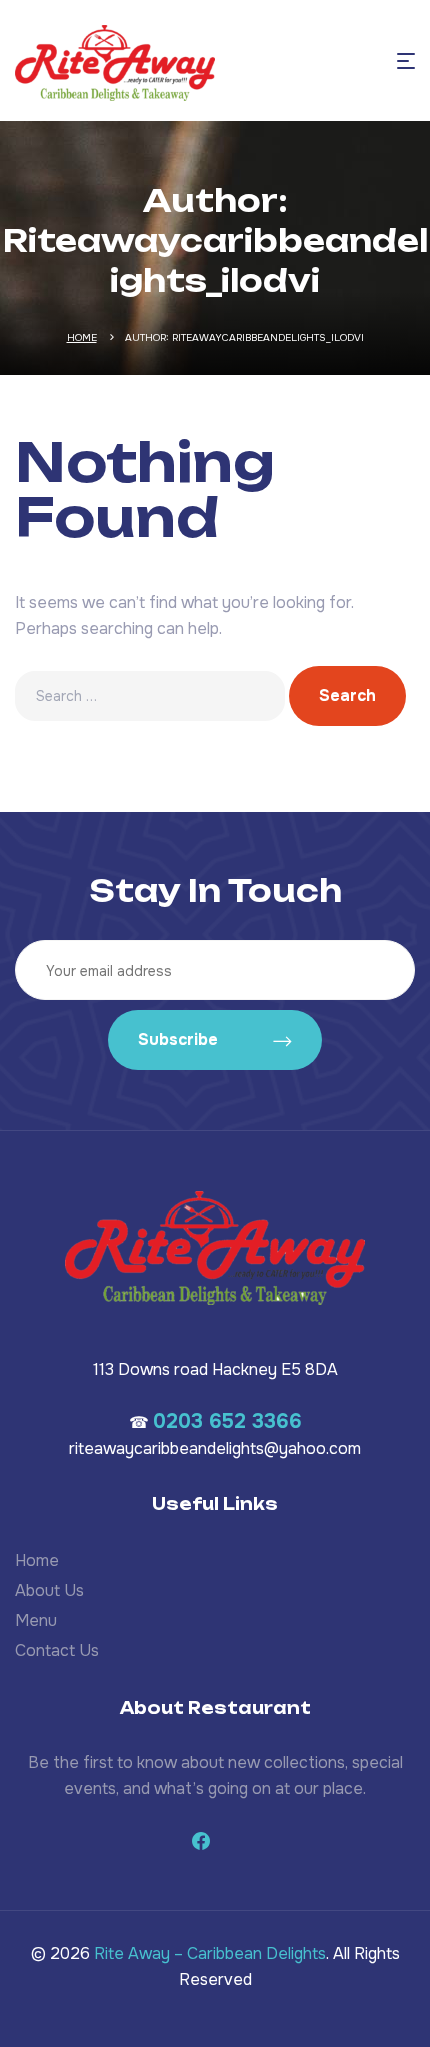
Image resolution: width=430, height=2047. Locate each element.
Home (82, 337)
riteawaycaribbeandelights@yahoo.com (215, 1448)
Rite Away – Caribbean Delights (210, 1953)
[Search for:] (152, 695)
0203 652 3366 (227, 1421)
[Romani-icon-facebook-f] (201, 1841)
